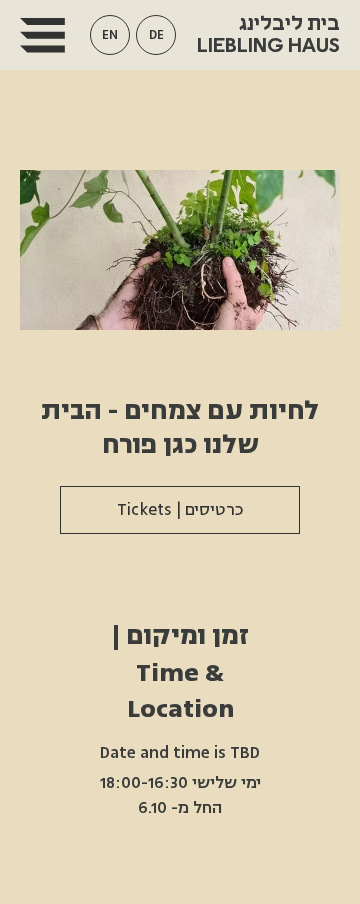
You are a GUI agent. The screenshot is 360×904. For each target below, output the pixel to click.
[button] (110, 35)
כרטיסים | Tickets (180, 510)
